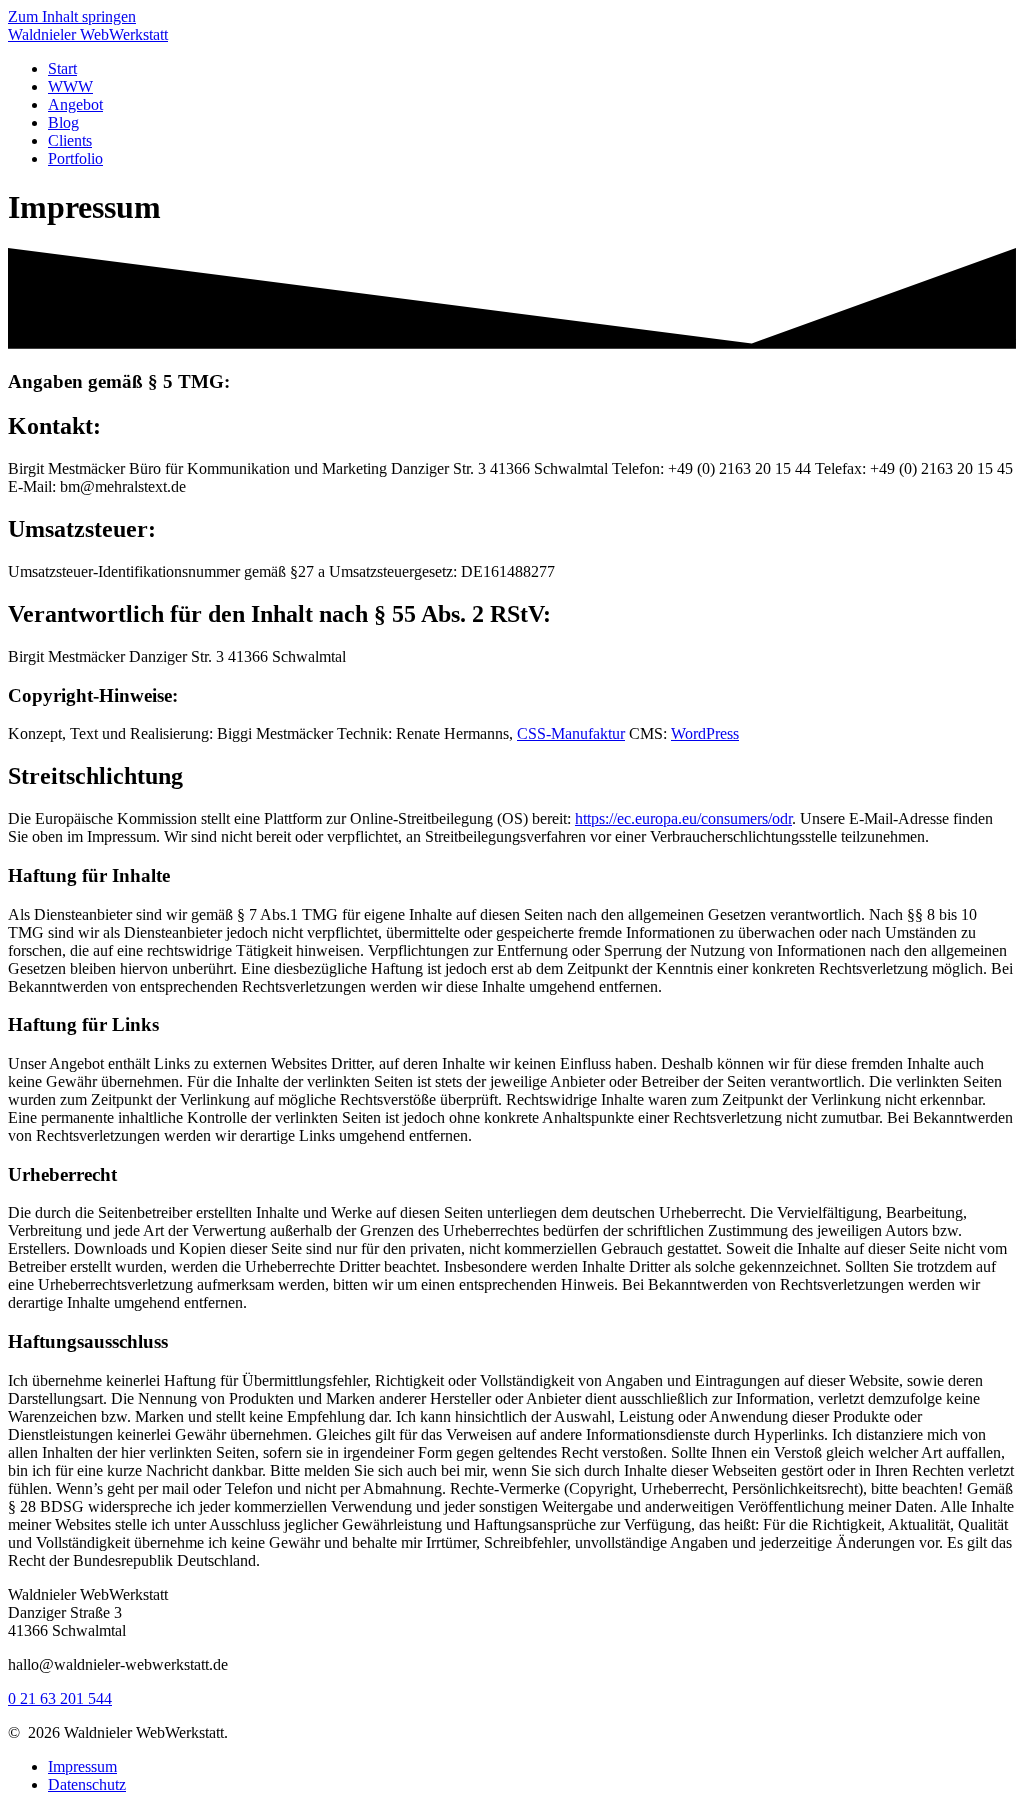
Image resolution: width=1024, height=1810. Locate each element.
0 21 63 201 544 (60, 1698)
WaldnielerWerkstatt (88, 34)
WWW (70, 86)
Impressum (82, 1766)
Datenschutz (87, 1784)
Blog (63, 122)
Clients (70, 140)
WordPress (705, 733)
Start (62, 68)
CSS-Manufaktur (571, 733)
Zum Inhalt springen (72, 16)
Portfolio (75, 158)
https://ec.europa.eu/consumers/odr (683, 818)
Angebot (75, 104)
